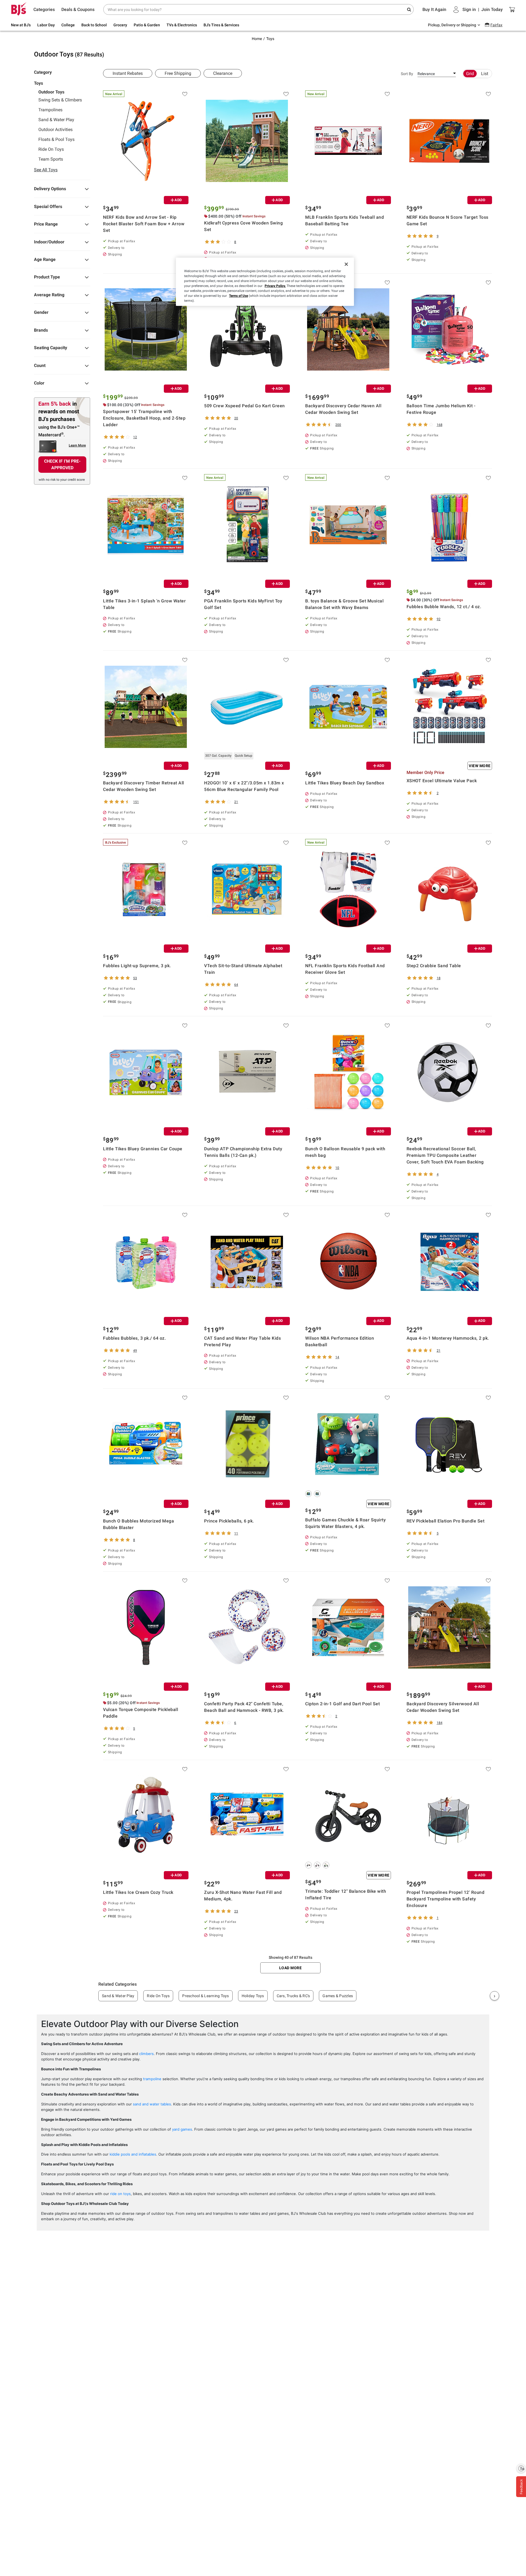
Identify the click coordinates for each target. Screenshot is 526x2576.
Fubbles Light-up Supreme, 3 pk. (137, 966)
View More (480, 766)
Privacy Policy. (275, 286)
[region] (265, 282)
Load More (291, 1968)
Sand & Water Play (56, 120)
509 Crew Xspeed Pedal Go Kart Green (245, 406)
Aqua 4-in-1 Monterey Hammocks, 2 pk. (448, 1338)
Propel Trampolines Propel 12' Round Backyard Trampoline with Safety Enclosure (446, 1899)
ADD (178, 200)
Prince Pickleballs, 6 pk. (229, 1521)
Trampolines (50, 110)
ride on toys (120, 2194)
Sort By (407, 74)
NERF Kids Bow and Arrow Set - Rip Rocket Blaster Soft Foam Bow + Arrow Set (144, 224)
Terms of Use (238, 296)
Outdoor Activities (55, 130)
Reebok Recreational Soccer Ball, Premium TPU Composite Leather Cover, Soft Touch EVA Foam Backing (445, 1155)
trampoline (152, 2079)
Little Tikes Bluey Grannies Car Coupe (143, 1149)
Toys (270, 39)
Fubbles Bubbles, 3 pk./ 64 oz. (134, 1338)
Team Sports (51, 159)
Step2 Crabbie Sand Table (434, 966)
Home (257, 39)
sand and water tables (152, 2104)
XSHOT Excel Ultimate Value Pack (442, 781)
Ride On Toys (51, 149)
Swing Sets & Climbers (60, 100)
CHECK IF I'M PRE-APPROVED (62, 464)
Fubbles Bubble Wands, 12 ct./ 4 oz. (444, 607)
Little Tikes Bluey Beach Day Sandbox (345, 783)
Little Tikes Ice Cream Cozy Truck (138, 1892)
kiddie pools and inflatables (133, 2154)
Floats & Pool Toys (56, 140)
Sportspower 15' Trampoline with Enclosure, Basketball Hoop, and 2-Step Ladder (144, 418)
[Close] (346, 264)
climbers (146, 2054)
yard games (182, 2129)
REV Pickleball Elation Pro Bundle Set (446, 1521)
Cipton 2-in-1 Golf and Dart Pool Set (342, 1704)
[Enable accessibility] (521, 2468)
